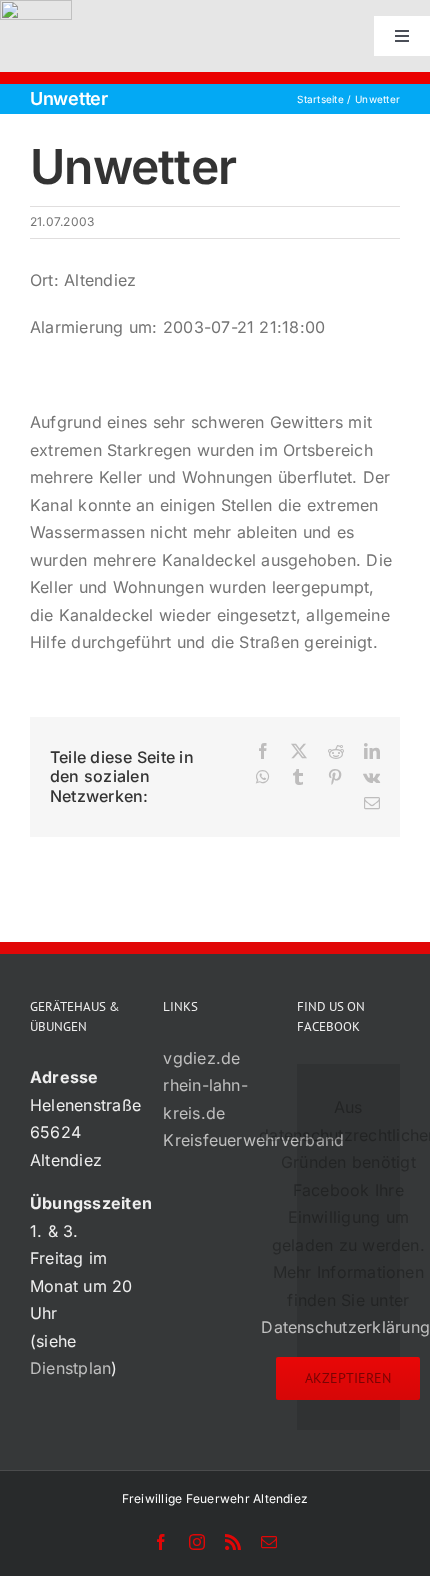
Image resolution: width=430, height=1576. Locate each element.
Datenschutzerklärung (345, 1327)
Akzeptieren (348, 1378)
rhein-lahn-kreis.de (205, 1099)
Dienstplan (70, 1368)
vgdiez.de (201, 1058)
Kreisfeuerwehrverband (214, 1140)
